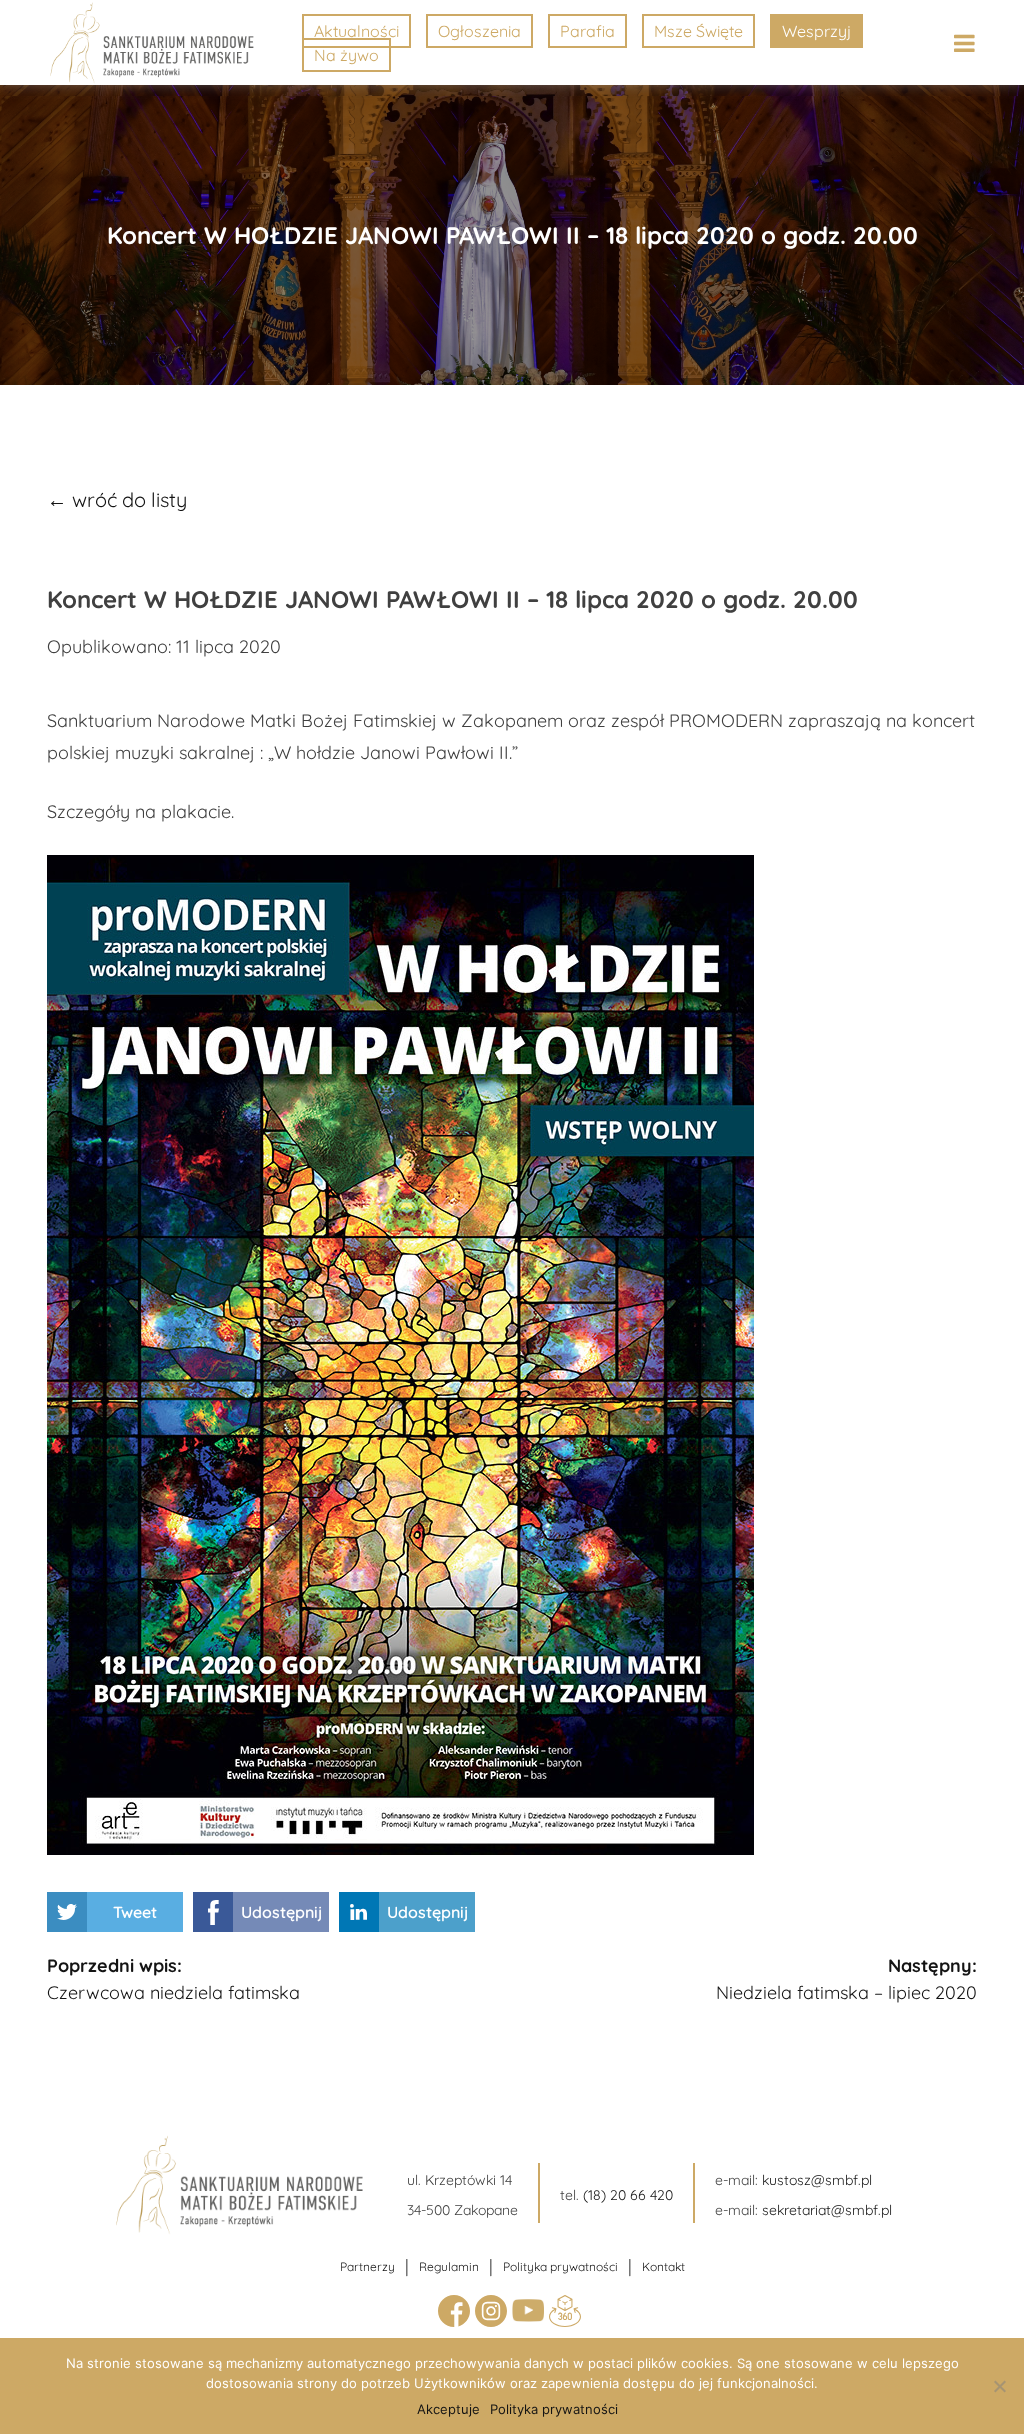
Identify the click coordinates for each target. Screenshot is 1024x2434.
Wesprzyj (816, 31)
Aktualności (356, 31)
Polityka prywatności (560, 2266)
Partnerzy (367, 2266)
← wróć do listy (117, 499)
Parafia (587, 31)
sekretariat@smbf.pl (827, 2210)
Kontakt (663, 2266)
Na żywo (346, 55)
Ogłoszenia (479, 31)
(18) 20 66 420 (628, 2195)
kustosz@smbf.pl (817, 2180)
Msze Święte (698, 31)
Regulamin (449, 2266)
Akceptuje (448, 2409)
